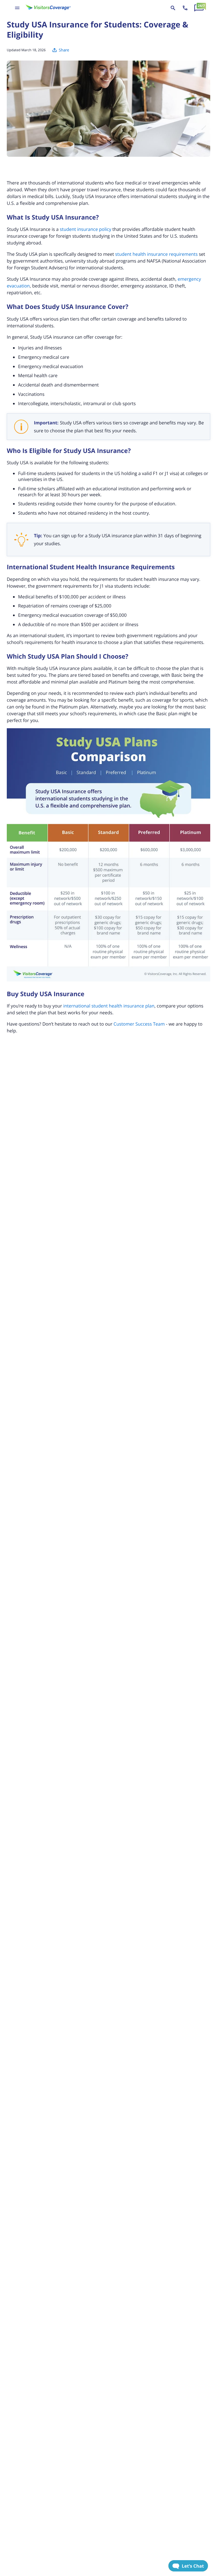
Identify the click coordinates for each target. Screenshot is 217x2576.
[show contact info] (185, 8)
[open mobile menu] (17, 8)
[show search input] (173, 8)
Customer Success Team (139, 1024)
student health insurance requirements (157, 254)
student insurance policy (86, 229)
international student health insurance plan (109, 1006)
